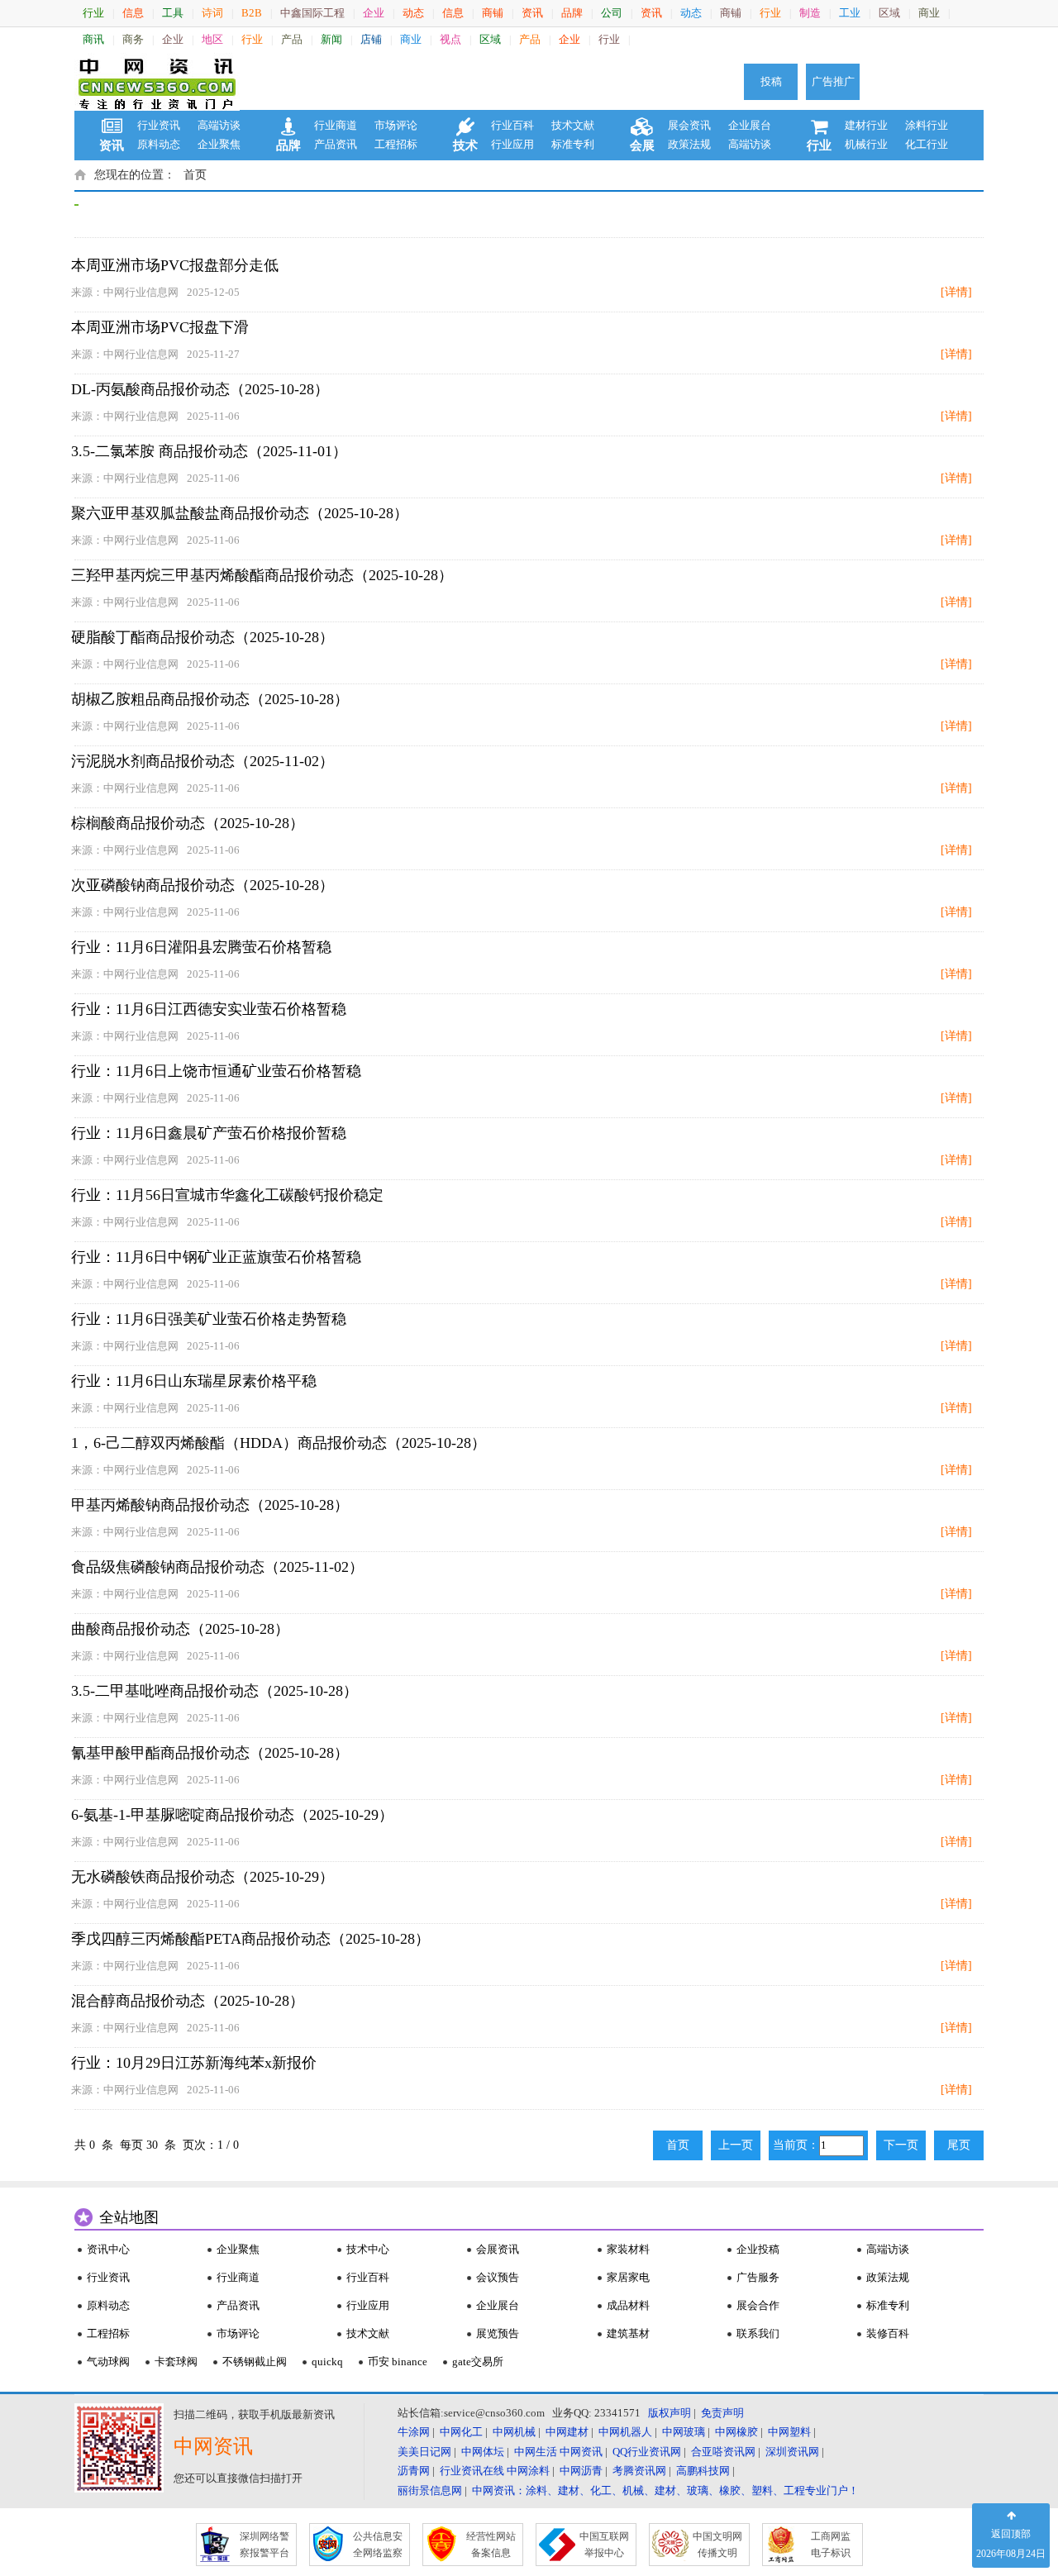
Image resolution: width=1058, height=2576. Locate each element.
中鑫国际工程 (312, 13)
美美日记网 (424, 2452)
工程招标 (396, 144)
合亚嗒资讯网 (723, 2452)
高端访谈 (219, 125)
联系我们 (758, 2333)
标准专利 (573, 144)
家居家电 (628, 2277)
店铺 (371, 39)
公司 (612, 13)
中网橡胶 (736, 2432)
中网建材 (567, 2432)
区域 (889, 13)
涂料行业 (927, 125)
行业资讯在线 (472, 2471)
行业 (93, 13)
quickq (327, 2362)
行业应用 (512, 144)
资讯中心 (108, 2249)
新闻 (331, 39)
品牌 (572, 13)
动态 (413, 13)
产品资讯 (336, 144)
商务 (133, 39)
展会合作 (758, 2305)
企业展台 (750, 125)
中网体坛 (483, 2452)
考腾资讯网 (639, 2471)
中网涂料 (528, 2471)
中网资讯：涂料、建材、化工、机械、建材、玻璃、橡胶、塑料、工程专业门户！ (665, 2490)
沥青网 (414, 2471)
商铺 (493, 13)
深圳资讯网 (792, 2452)
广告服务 (758, 2277)
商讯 (93, 39)
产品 (292, 39)
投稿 (771, 81)
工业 (850, 13)
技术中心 (368, 2249)
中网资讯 (581, 2452)
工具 (173, 13)
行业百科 (512, 125)
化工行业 (927, 144)
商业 (929, 13)
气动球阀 (108, 2362)
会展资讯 (498, 2249)
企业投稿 (758, 2249)
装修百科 (888, 2333)
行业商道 (336, 125)
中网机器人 (625, 2432)
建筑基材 (628, 2333)
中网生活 (536, 2452)
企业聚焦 (219, 144)
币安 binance (398, 2362)
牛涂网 (414, 2432)
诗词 (212, 13)
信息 (133, 13)
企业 (374, 13)
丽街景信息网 (430, 2490)
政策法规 (689, 144)
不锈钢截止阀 (255, 2362)
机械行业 (866, 144)
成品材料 (628, 2305)
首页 (195, 175)
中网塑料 (789, 2432)
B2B (252, 13)
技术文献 (573, 125)
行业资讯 (159, 125)
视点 (450, 39)
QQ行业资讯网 (647, 2452)
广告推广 (833, 81)
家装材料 (628, 2249)
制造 (810, 13)
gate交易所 (478, 2362)
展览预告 (498, 2333)
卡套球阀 (176, 2362)
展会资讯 (689, 125)
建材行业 (866, 125)
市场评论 (396, 125)
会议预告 (498, 2277)
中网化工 (461, 2432)
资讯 (532, 13)
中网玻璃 (684, 2432)
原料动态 (159, 144)
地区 (212, 39)
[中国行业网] (157, 82)
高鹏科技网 (703, 2471)
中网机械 (514, 2432)
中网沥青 (581, 2471)
